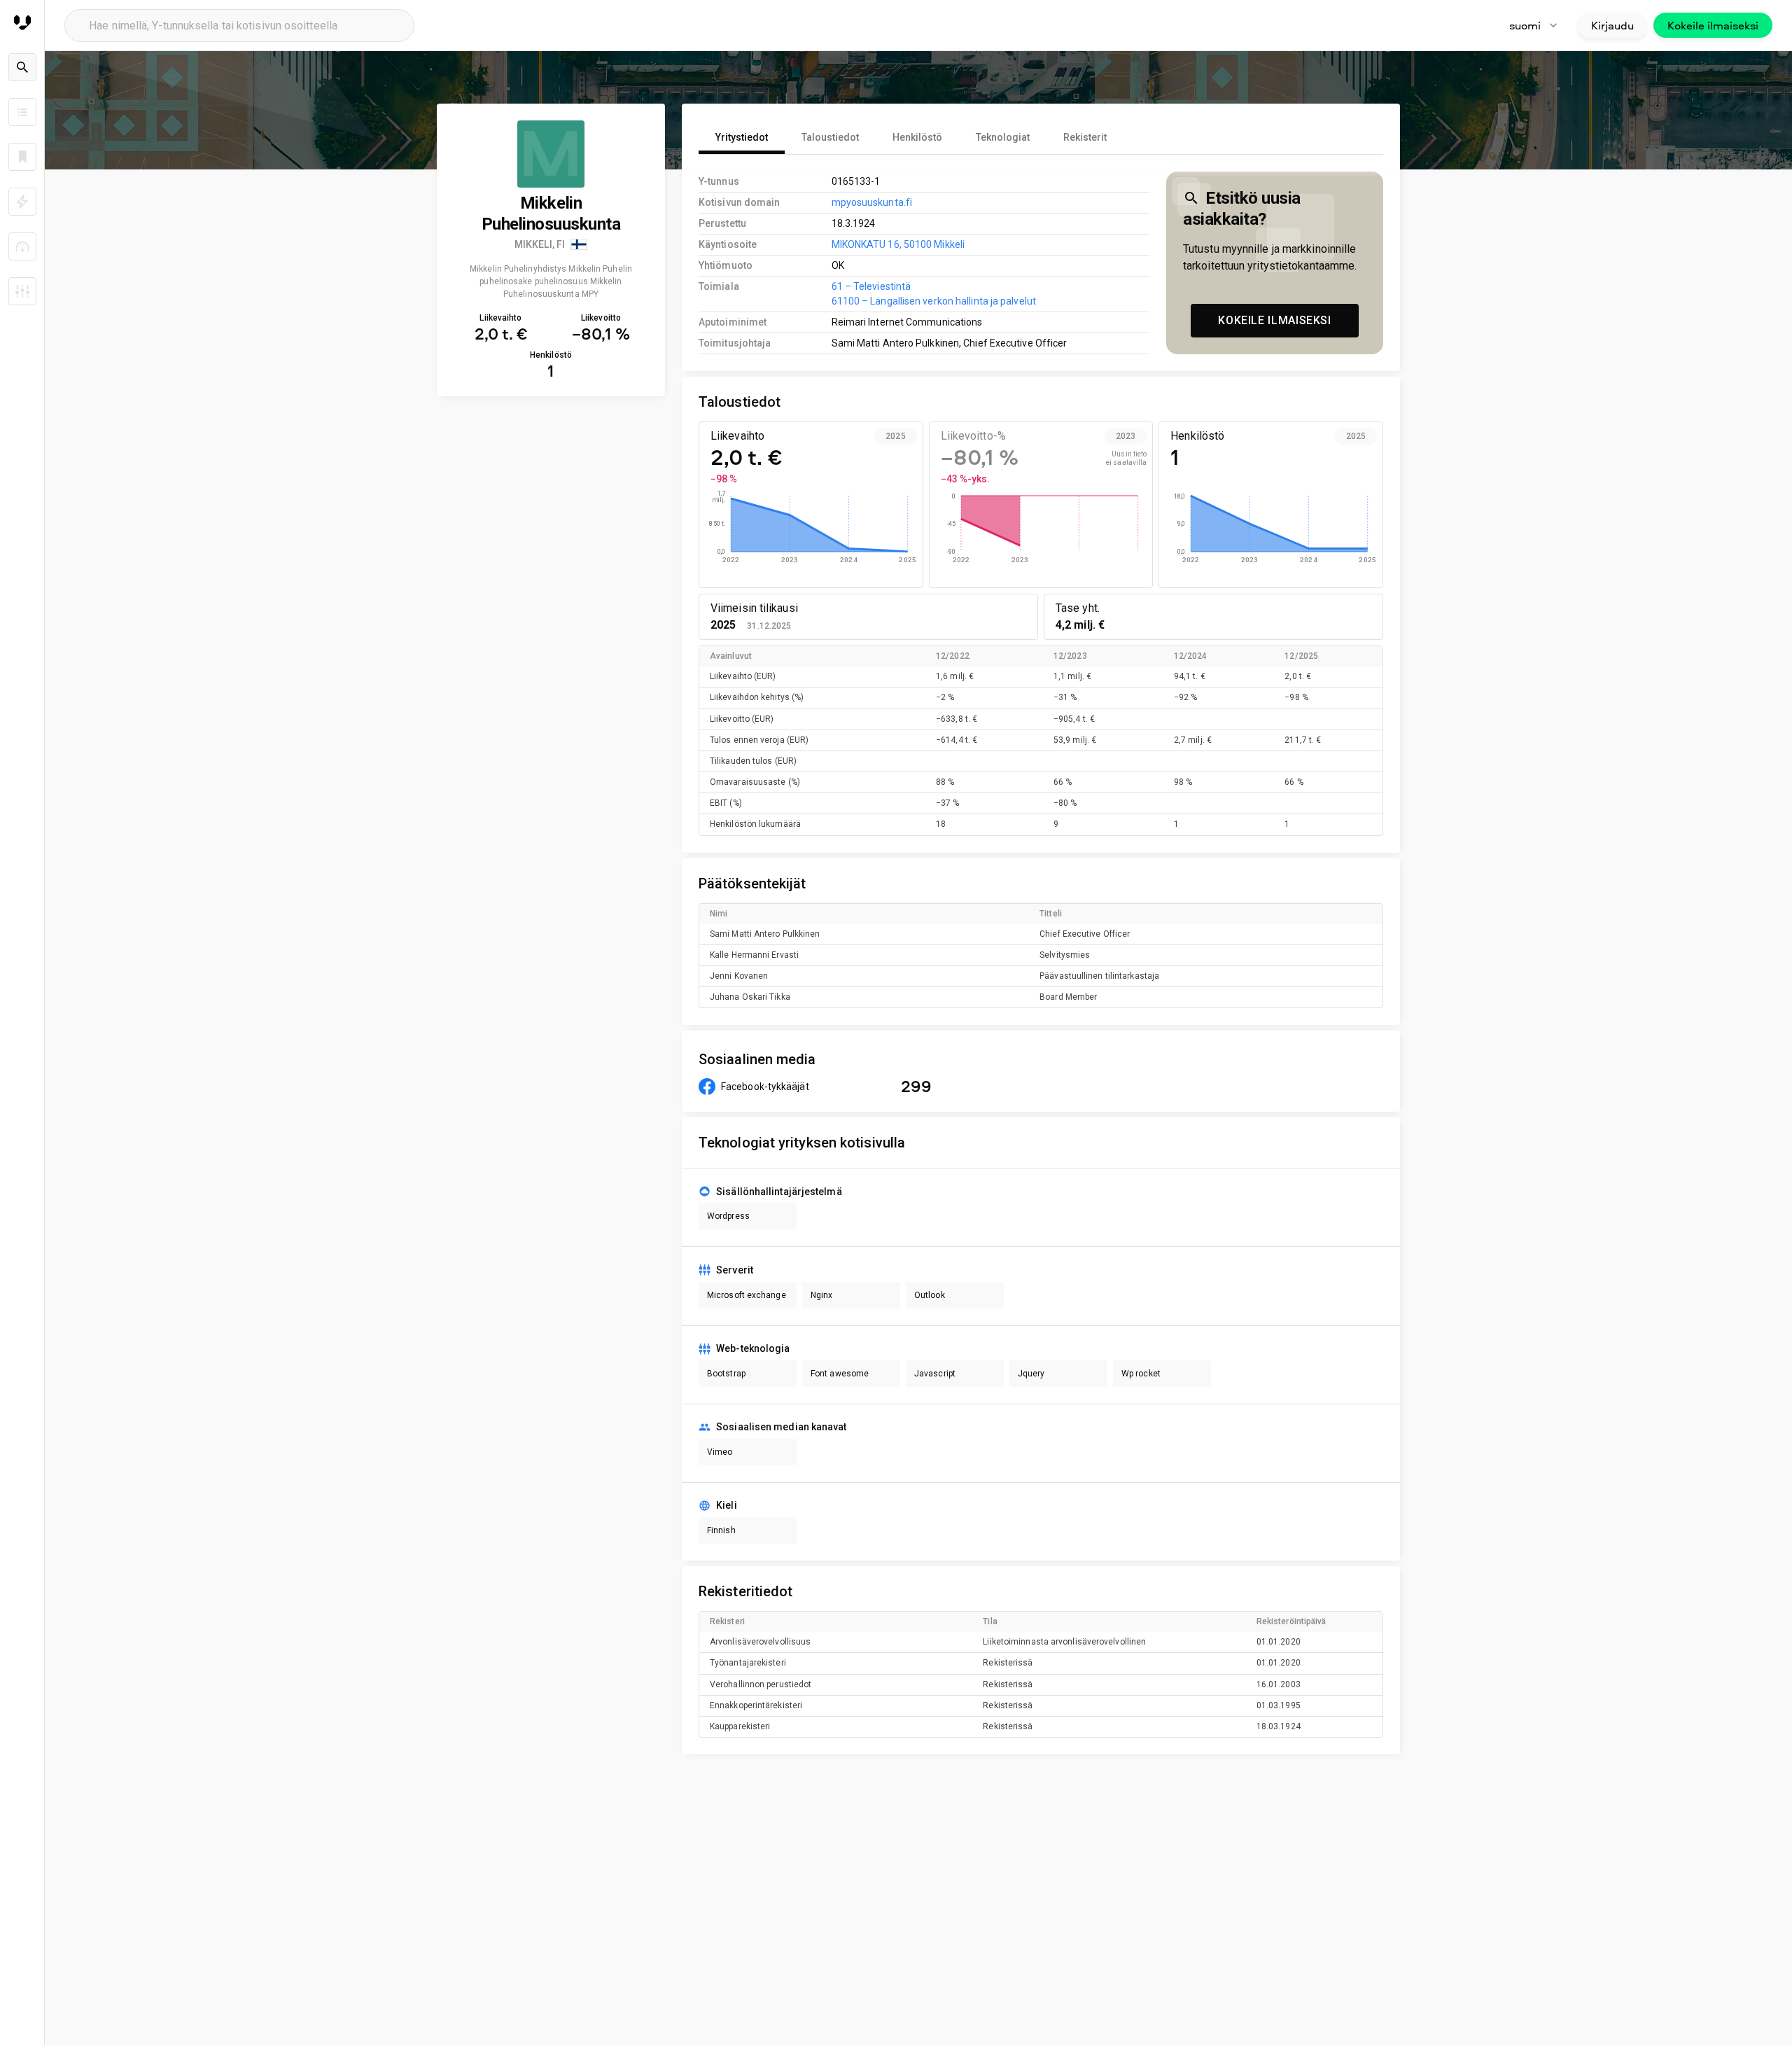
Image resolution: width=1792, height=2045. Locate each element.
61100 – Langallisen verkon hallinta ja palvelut (934, 301)
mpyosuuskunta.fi (872, 202)
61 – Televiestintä (871, 286)
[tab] (742, 137)
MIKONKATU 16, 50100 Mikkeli (898, 244)
